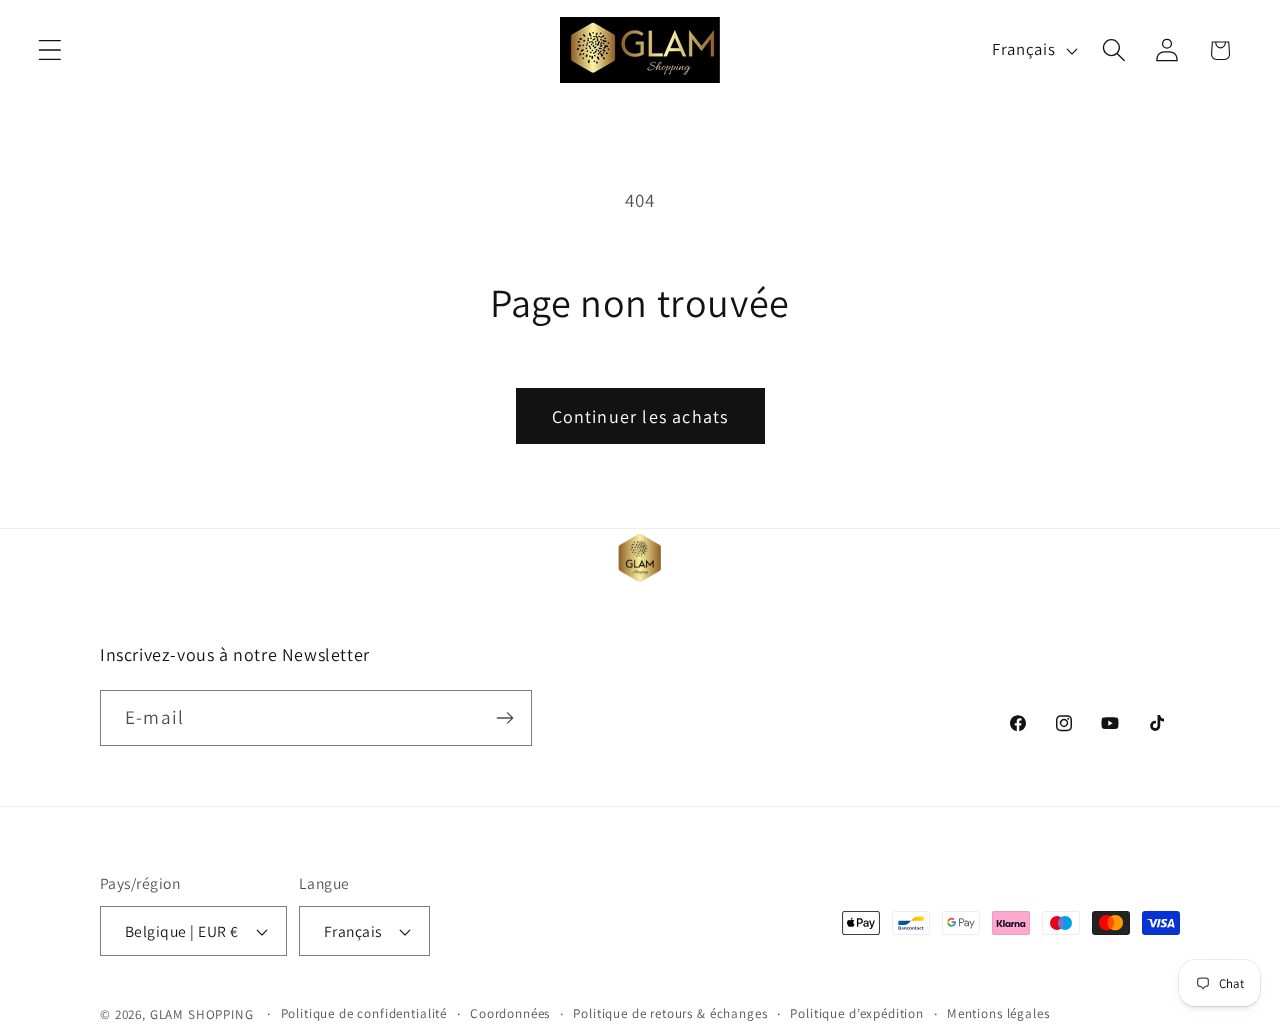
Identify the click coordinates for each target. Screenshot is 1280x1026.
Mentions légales (998, 1013)
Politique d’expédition (856, 1013)
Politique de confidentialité (364, 1013)
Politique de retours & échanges (670, 1013)
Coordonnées (510, 1013)
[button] (50, 50)
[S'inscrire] (504, 718)
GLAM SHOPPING (202, 1014)
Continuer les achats (640, 416)
